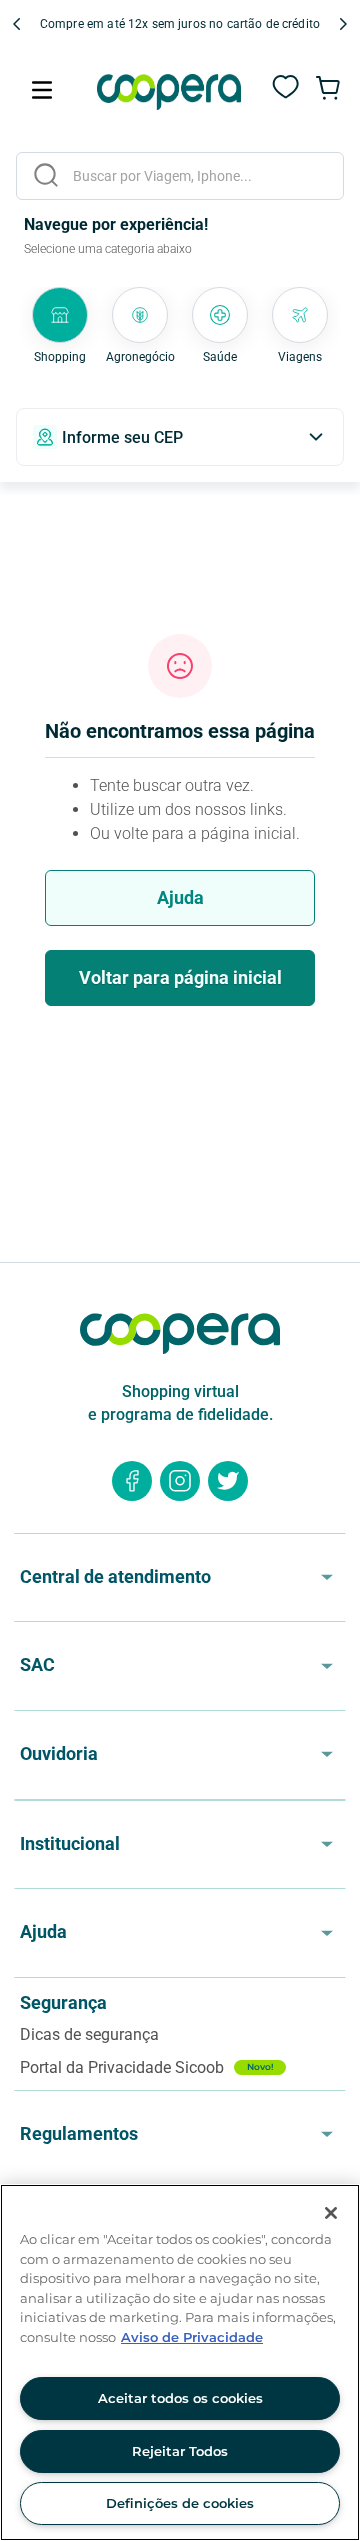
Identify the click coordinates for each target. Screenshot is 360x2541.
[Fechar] (331, 2213)
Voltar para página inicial (180, 977)
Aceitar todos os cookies (180, 2398)
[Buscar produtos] (46, 175)
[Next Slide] (343, 24)
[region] (180, 2362)
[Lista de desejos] (286, 97)
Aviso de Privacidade (192, 2337)
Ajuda (180, 897)
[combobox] (180, 176)
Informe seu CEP (122, 437)
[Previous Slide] (17, 24)
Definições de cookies (180, 2503)
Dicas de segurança (89, 2034)
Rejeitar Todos (180, 2451)
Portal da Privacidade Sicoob (147, 2067)
